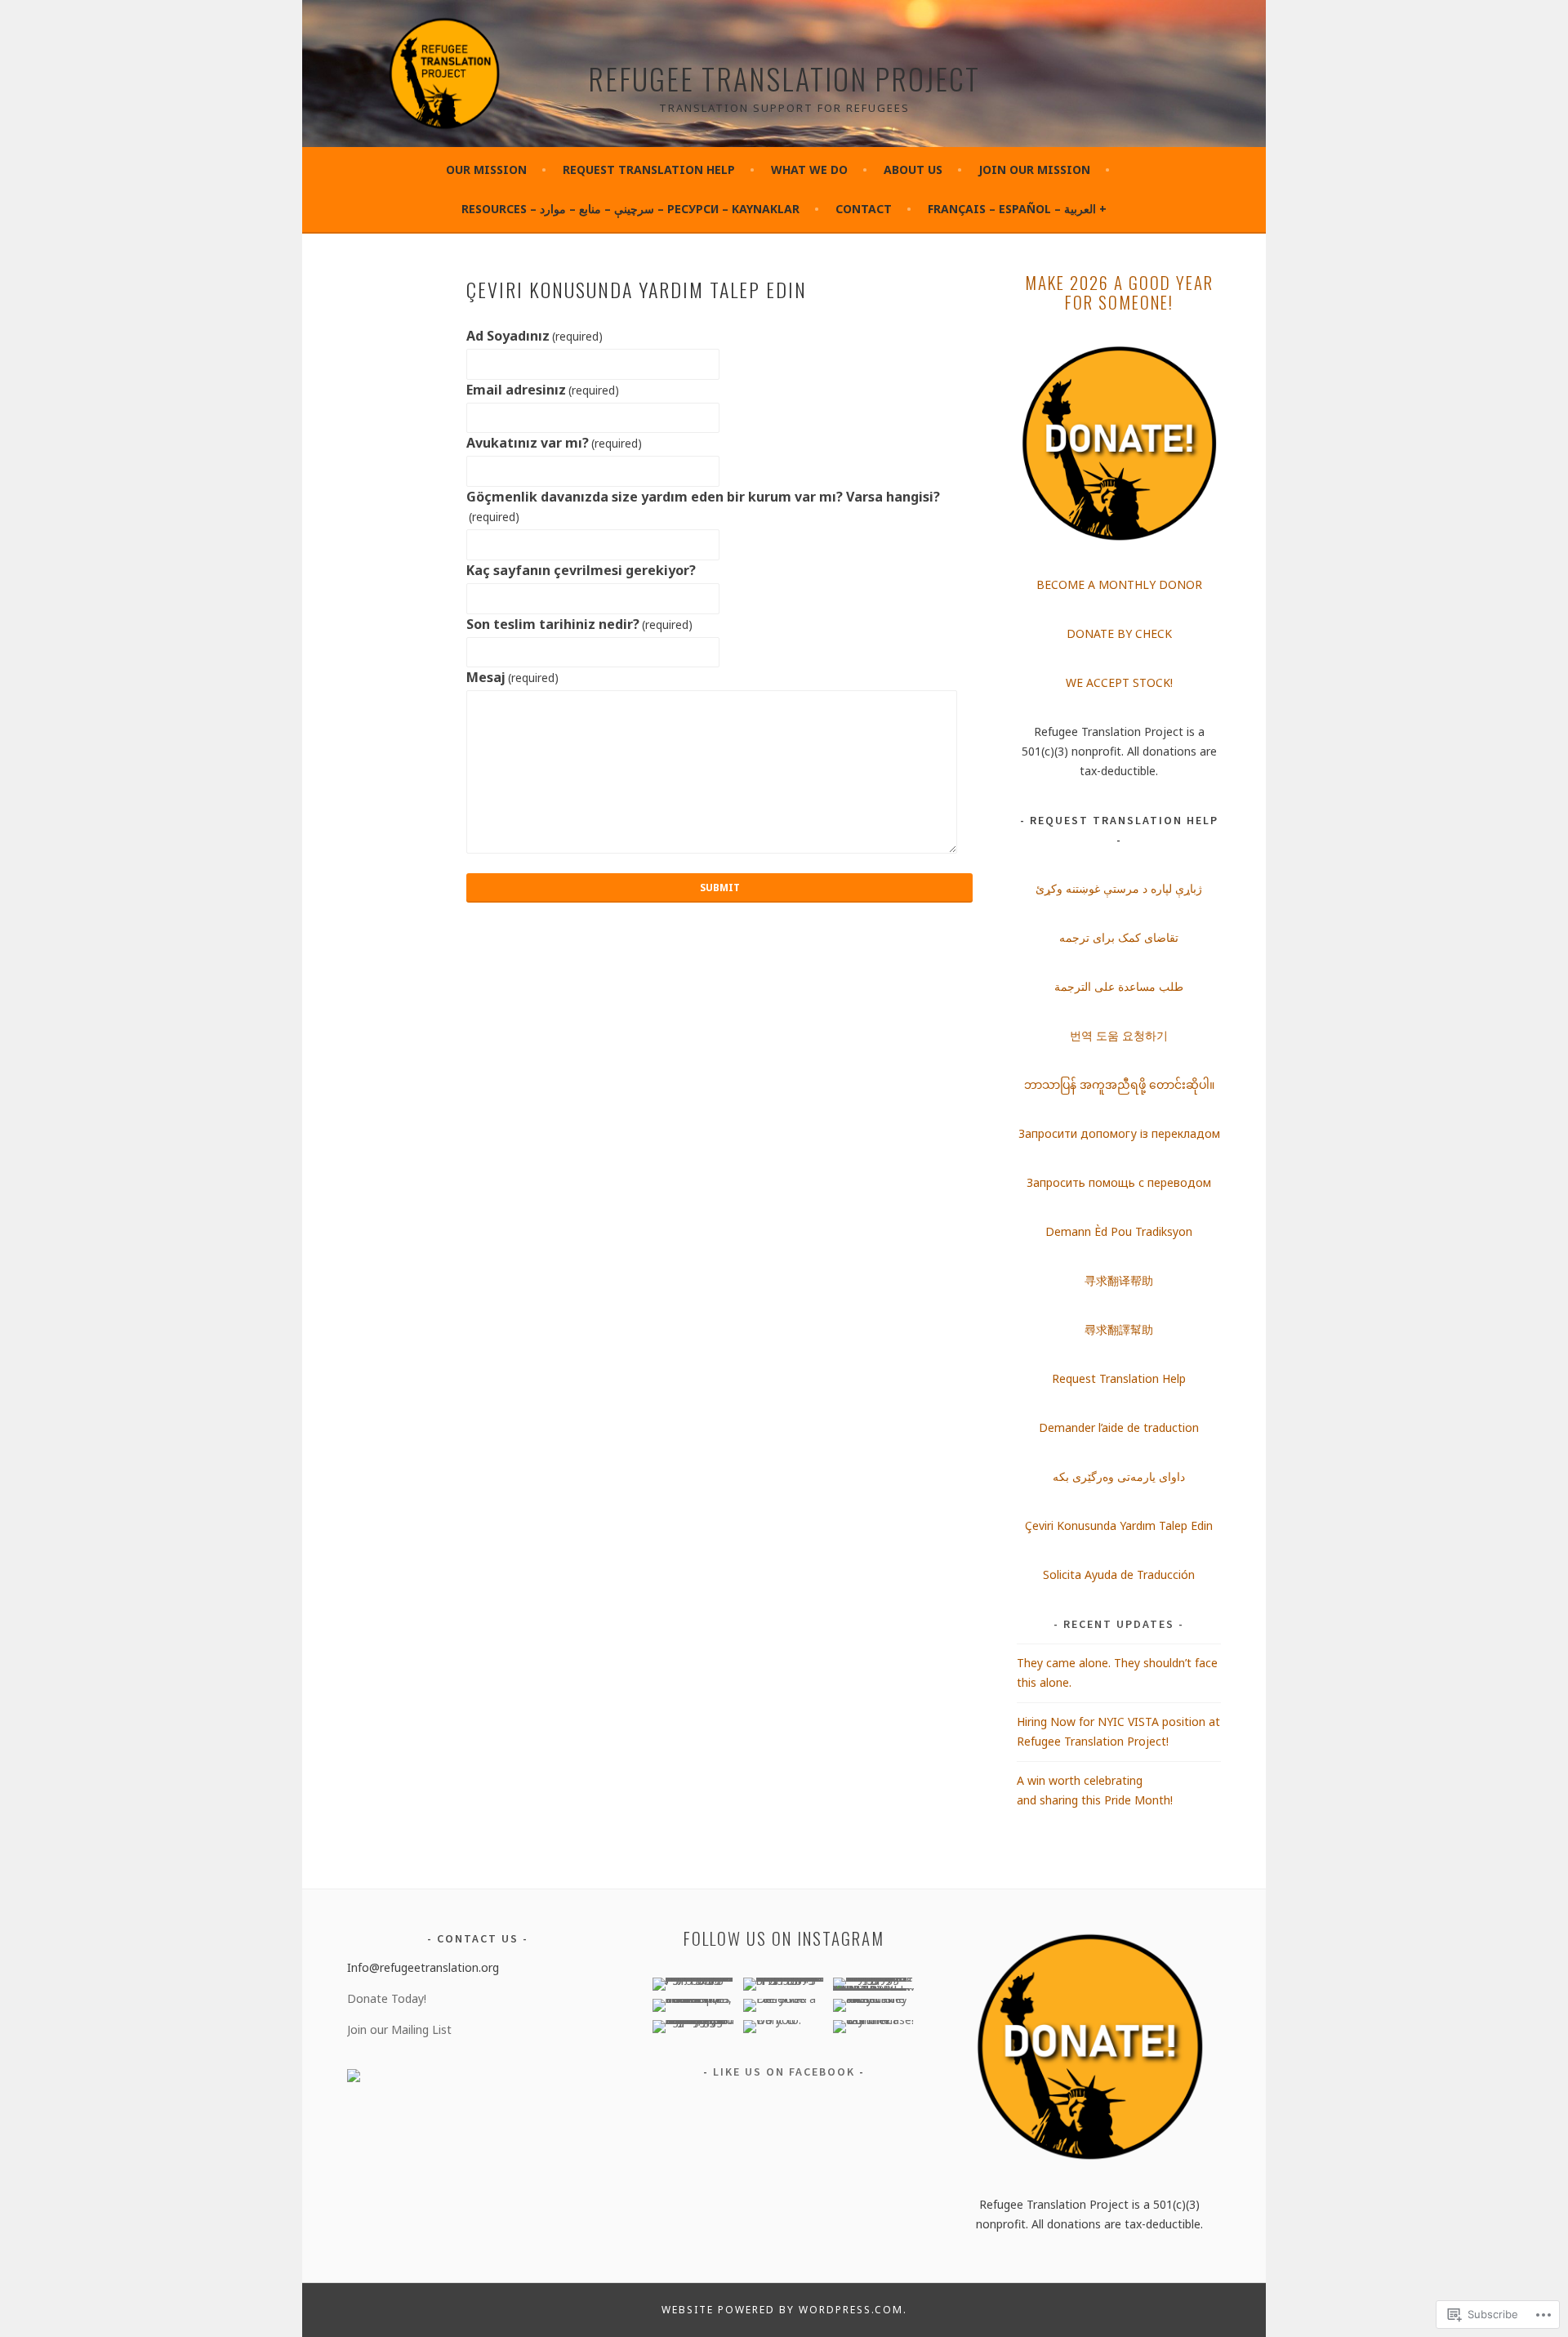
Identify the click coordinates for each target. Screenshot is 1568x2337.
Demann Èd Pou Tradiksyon (1119, 1231)
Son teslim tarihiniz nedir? (579, 624)
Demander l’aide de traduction (1119, 1427)
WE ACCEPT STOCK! (1119, 682)
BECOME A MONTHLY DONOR (1119, 584)
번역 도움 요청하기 (1119, 1035)
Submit (720, 888)
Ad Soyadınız (535, 336)
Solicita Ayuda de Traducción (1119, 1574)
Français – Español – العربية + (1017, 209)
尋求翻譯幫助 (1119, 1329)
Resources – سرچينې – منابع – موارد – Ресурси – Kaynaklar (630, 209)
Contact (864, 209)
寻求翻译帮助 (1119, 1280)
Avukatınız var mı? (554, 443)
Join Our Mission (1034, 169)
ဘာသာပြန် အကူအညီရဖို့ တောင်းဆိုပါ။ (1119, 1084)
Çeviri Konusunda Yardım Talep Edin (1119, 1525)
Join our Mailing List (399, 2029)
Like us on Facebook (784, 2072)
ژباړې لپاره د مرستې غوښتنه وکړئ (1119, 888)
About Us (913, 169)
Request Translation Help (649, 169)
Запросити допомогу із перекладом (1119, 1133)
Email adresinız (543, 390)
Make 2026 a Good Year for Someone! (1119, 292)
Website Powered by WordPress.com (782, 2310)
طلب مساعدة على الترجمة (1119, 986)
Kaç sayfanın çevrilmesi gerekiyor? (581, 570)
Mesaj (512, 677)
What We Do (809, 169)
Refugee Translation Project (784, 78)
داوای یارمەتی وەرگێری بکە (1119, 1476)
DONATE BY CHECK (1119, 633)
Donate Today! (387, 1998)
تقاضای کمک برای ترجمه (1119, 937)
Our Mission (486, 169)
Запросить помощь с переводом (1119, 1182)
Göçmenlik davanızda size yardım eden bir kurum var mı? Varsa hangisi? (703, 506)
